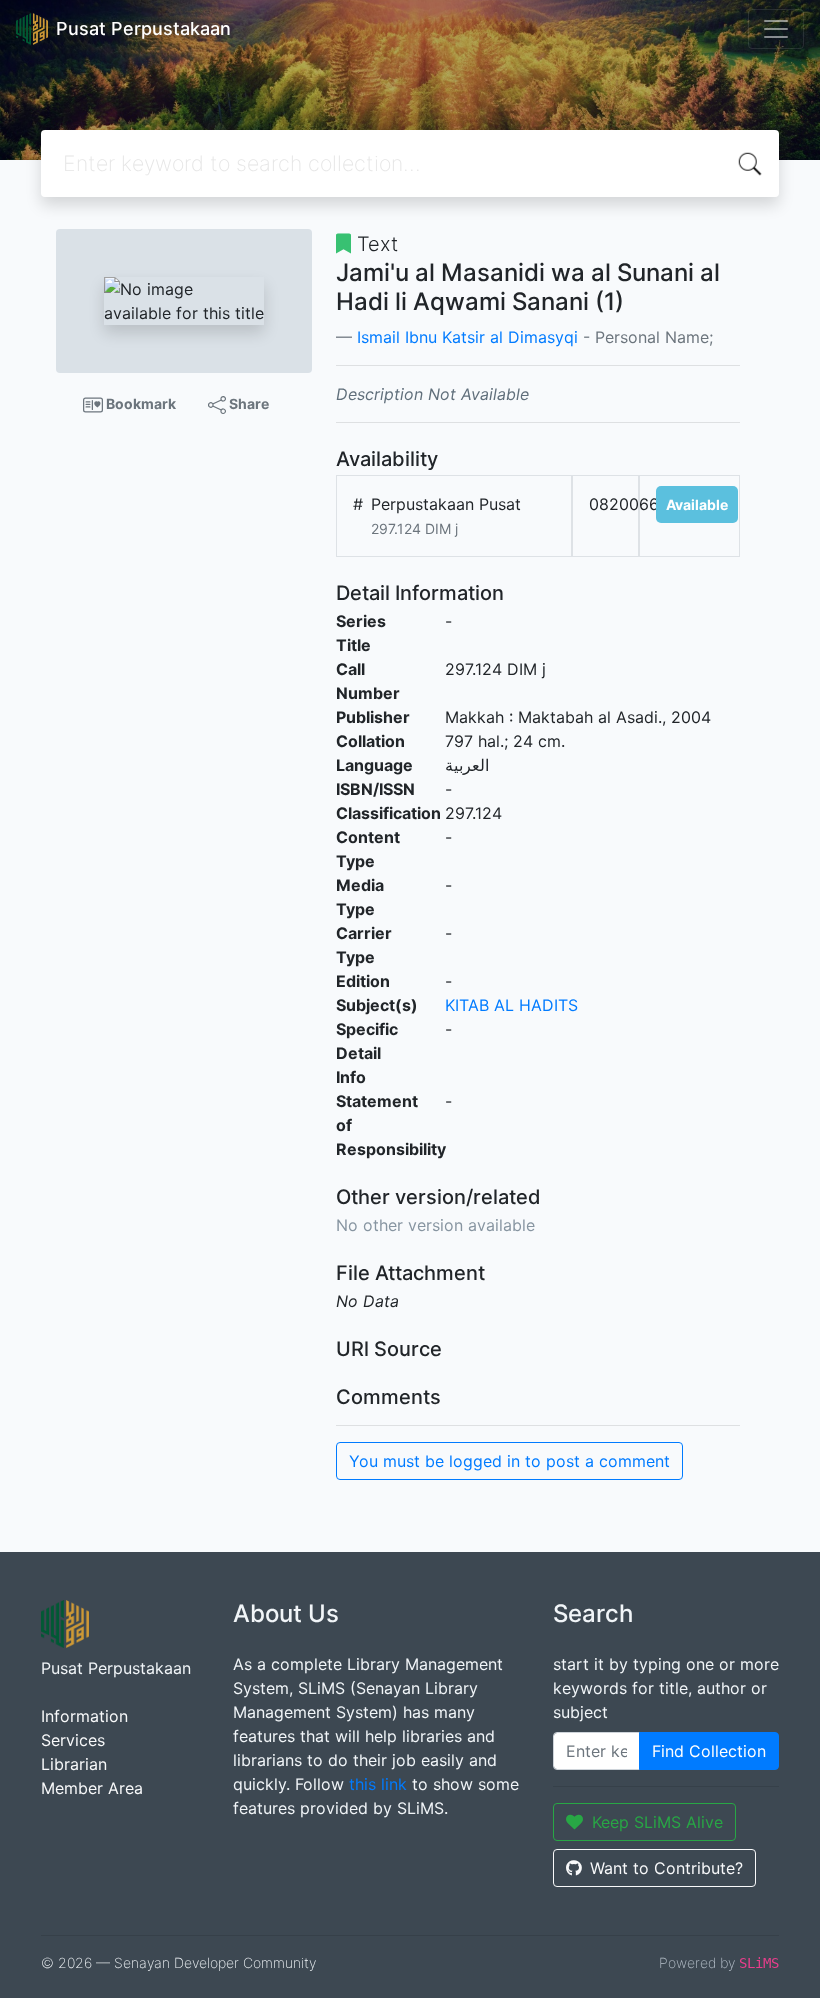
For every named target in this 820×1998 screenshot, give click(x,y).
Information (84, 1716)
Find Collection (709, 1751)
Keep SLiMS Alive (657, 1822)
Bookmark (139, 403)
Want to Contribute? (666, 1868)
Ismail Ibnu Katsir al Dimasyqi (467, 337)
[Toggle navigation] (776, 29)
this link (378, 1784)
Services (73, 1740)
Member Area (92, 1788)
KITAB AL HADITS (511, 1005)
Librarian (74, 1764)
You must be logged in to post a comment (509, 1461)
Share (247, 403)
